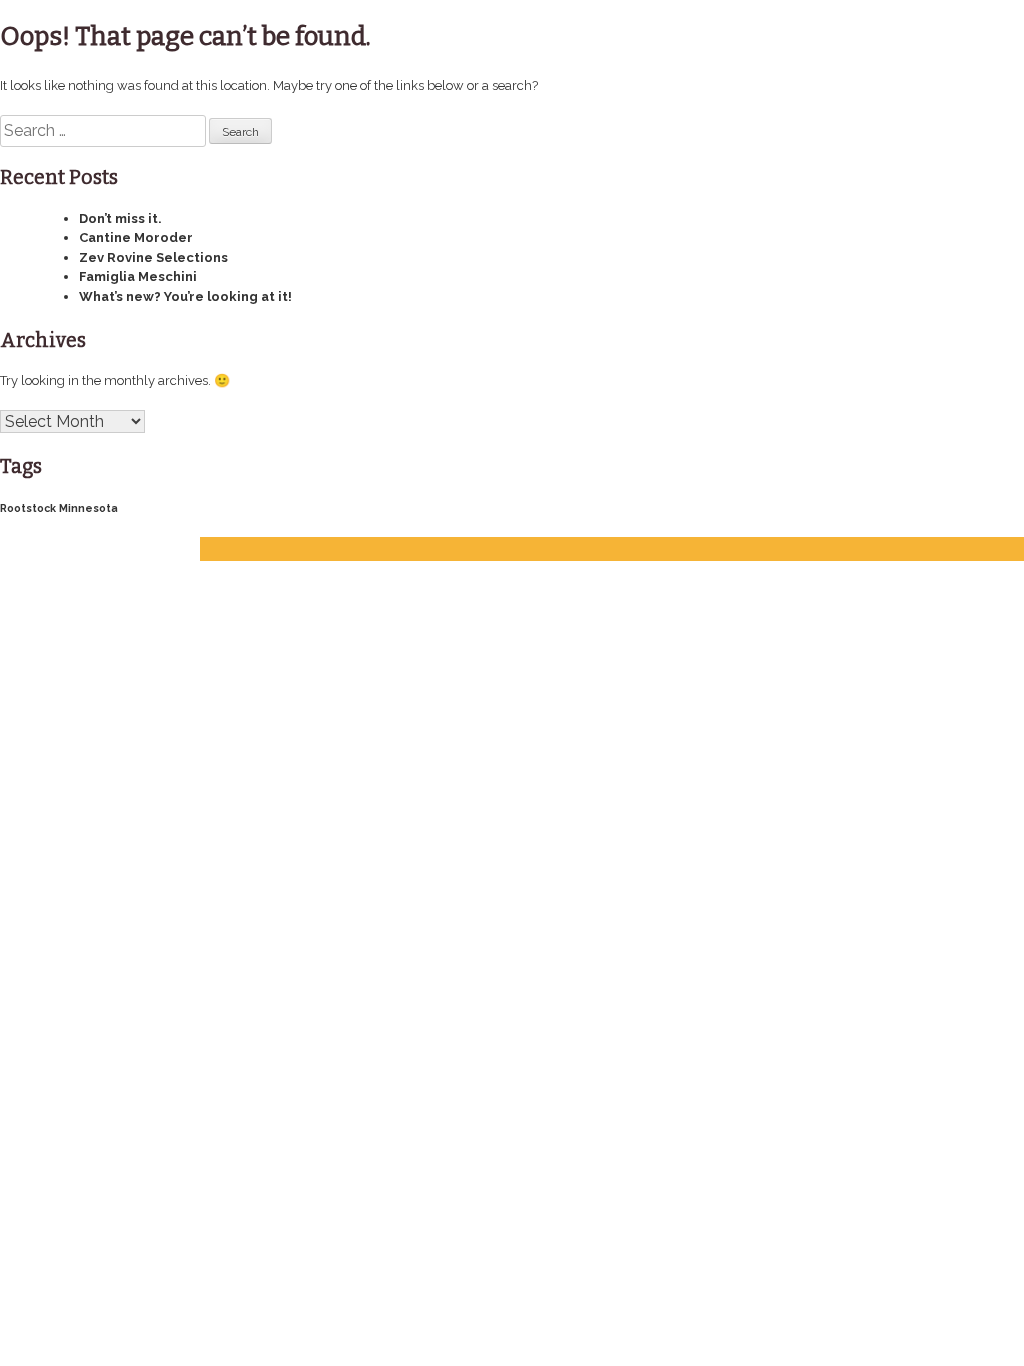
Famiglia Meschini (138, 276)
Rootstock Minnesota (59, 508)
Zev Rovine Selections (153, 257)
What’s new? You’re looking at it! (185, 296)
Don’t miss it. (120, 218)
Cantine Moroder (136, 237)
